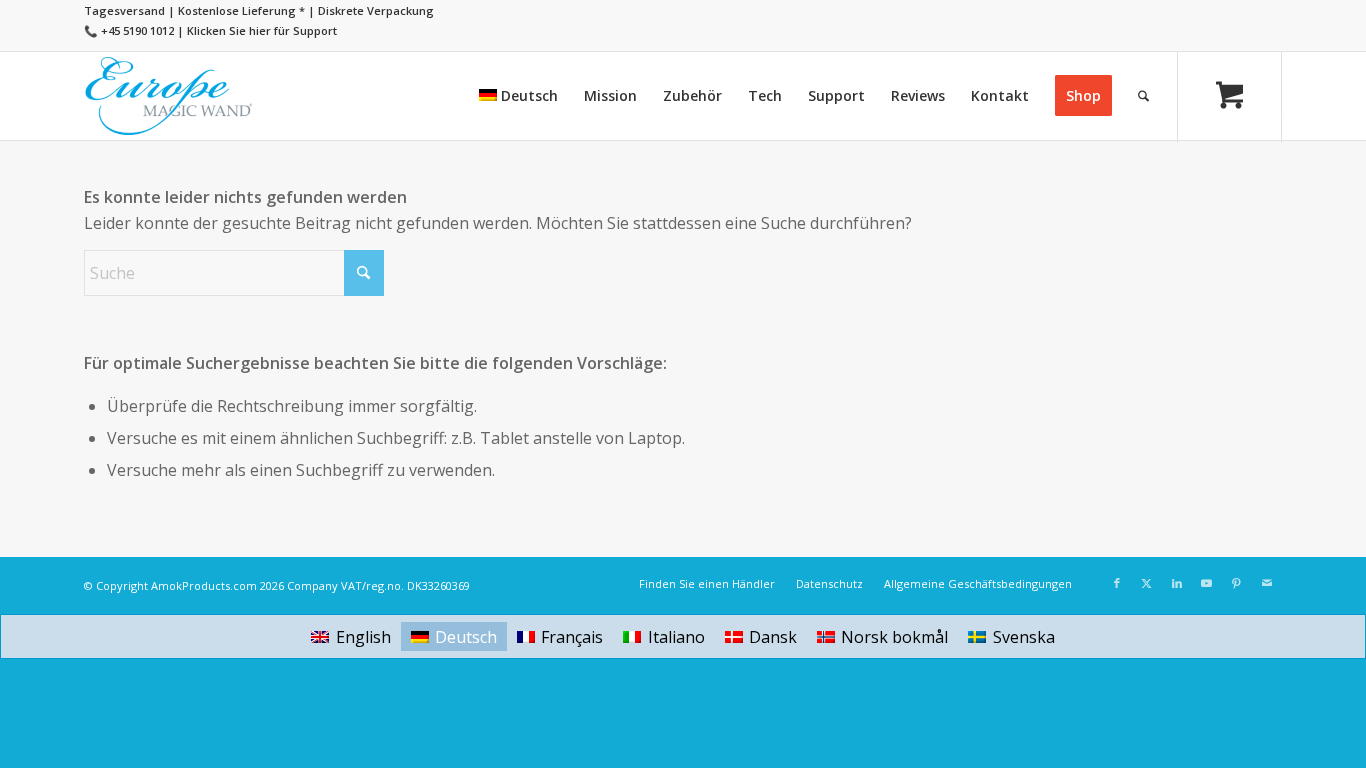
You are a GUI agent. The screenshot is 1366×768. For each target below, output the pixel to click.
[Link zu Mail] (1267, 583)
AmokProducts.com (204, 585)
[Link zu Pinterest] (1237, 583)
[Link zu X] (1147, 583)
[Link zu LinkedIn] (1177, 583)
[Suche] (1143, 96)
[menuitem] (518, 96)
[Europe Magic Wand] (169, 96)
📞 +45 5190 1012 (129, 30)
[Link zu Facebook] (1117, 583)
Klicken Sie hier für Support (262, 30)
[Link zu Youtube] (1207, 583)
